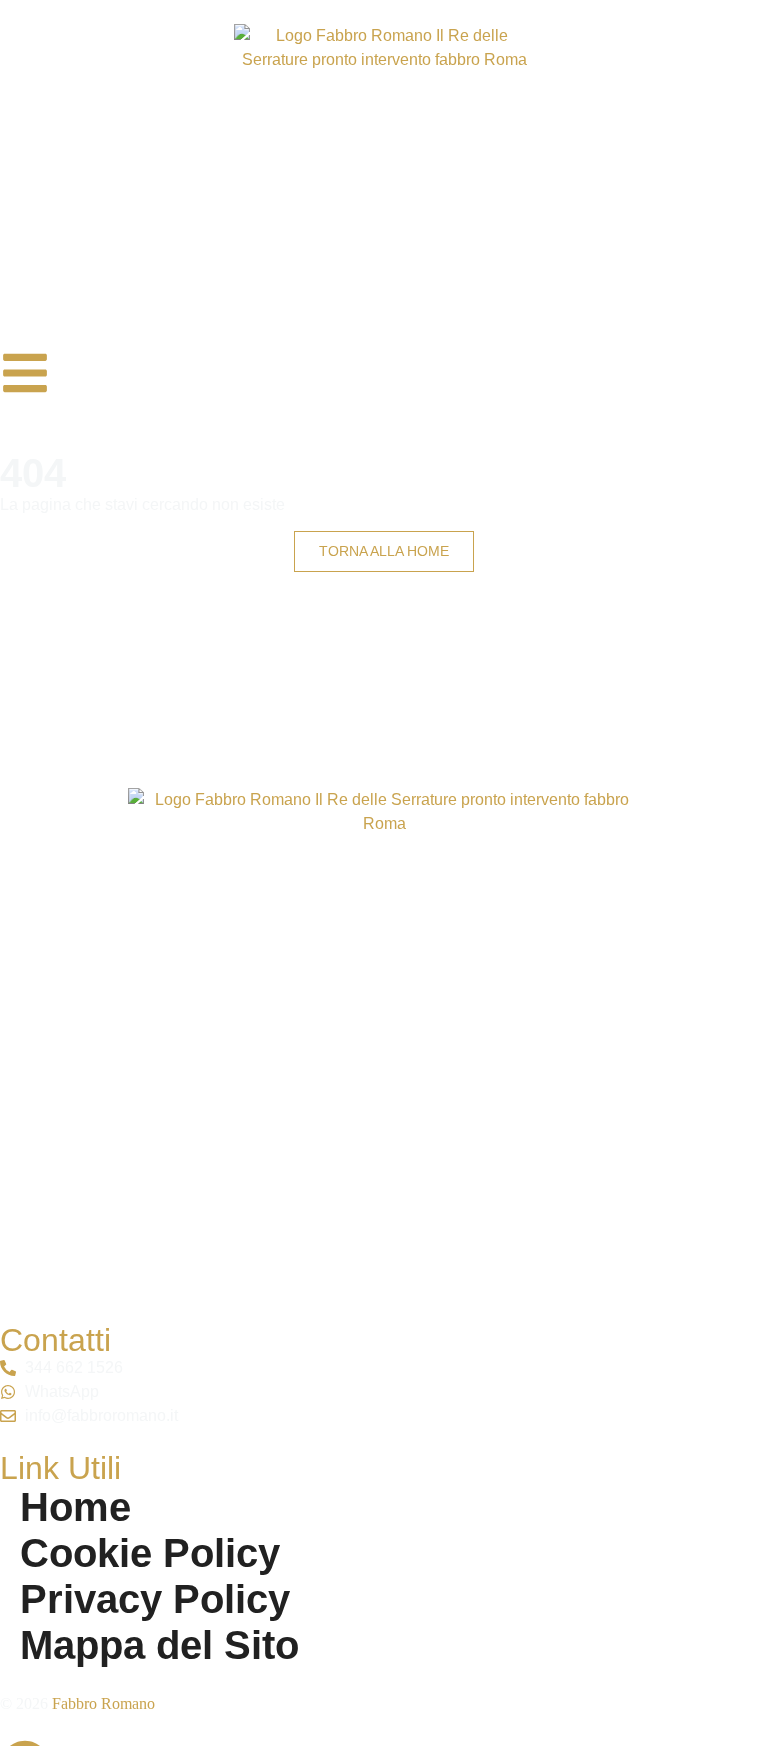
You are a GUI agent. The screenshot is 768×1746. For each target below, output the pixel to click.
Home (75, 1507)
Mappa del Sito (159, 1645)
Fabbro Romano (103, 1703)
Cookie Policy (150, 1553)
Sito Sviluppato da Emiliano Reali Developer (645, 1733)
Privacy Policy (155, 1599)
